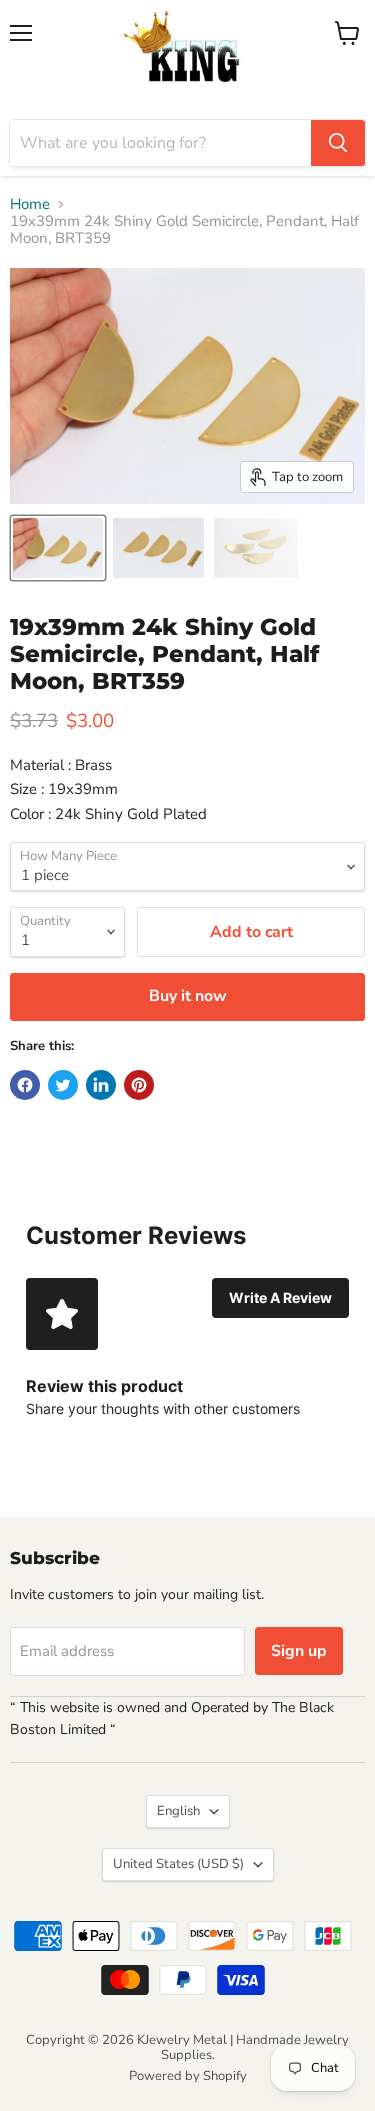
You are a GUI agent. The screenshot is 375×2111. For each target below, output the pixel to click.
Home (30, 204)
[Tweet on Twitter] (63, 1085)
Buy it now (188, 996)
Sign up (299, 1651)
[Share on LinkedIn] (101, 1085)
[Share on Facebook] (25, 1085)
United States (178, 1864)
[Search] (338, 143)
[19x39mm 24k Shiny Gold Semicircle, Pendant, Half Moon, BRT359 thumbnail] (58, 548)
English (178, 1811)
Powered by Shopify (188, 2076)
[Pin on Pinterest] (139, 1085)
